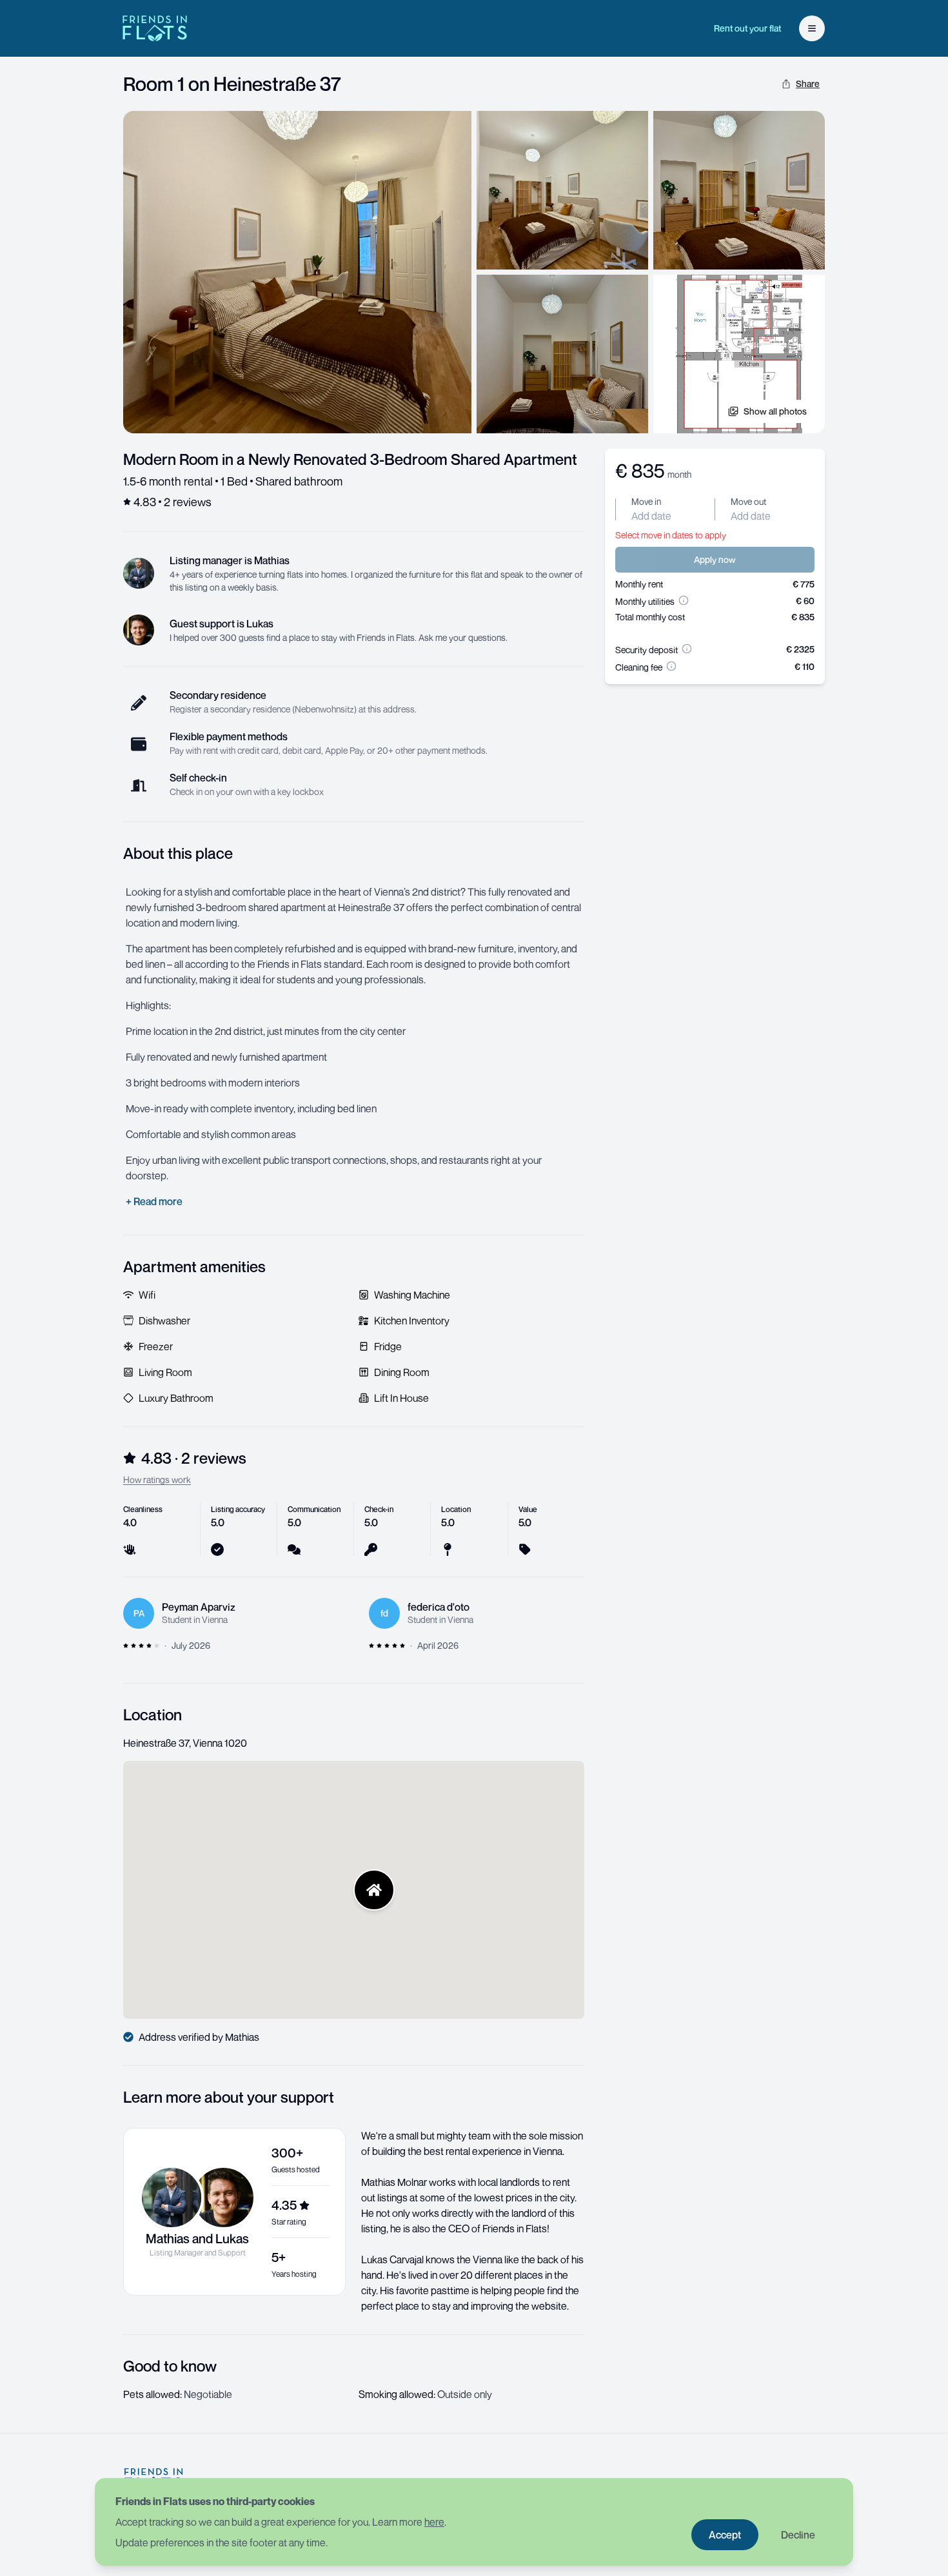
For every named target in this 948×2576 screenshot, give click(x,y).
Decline (798, 2535)
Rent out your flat (747, 28)
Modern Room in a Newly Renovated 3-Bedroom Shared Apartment (350, 459)
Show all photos (775, 411)
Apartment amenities (194, 1266)
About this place (178, 853)
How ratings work (157, 1480)
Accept (725, 2535)
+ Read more (154, 1201)
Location (153, 1715)
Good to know (170, 2366)
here (434, 2522)
